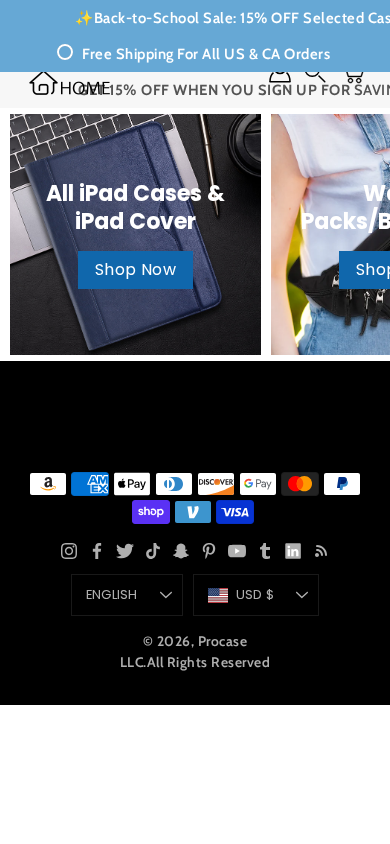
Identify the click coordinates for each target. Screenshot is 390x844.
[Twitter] (125, 551)
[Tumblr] (265, 551)
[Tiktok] (153, 551)
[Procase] (70, 82)
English (112, 594)
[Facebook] (97, 551)
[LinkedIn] (293, 551)
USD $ (255, 594)
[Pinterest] (209, 551)
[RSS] (321, 551)
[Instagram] (69, 551)
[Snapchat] (181, 551)
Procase (223, 641)
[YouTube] (237, 551)
